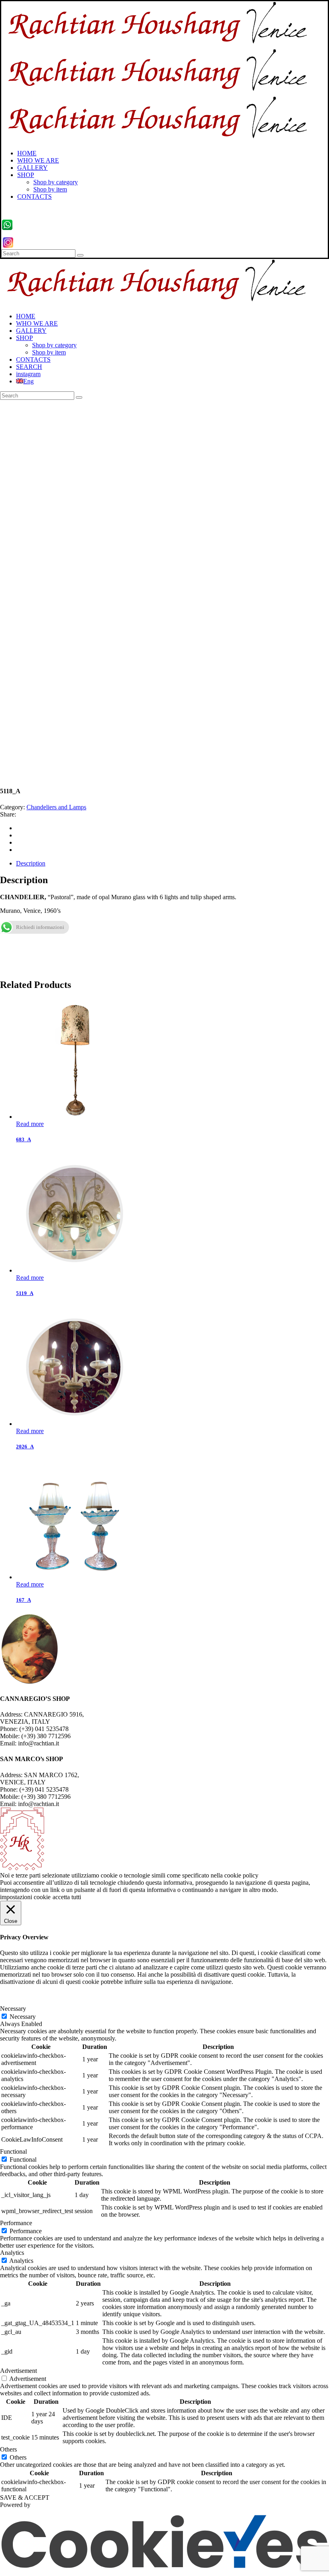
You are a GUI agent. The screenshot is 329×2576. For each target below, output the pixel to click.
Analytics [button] (12, 2253)
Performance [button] (16, 2223)
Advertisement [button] (18, 2371)
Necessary (23, 2017)
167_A (23, 1600)
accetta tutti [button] (67, 1897)
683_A (23, 1139)
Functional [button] (13, 2151)
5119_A (25, 1293)
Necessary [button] (13, 2009)
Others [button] (8, 2449)
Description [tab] (31, 863)
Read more (30, 1124)
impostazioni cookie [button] (25, 1897)
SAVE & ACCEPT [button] (25, 2498)
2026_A (25, 1447)
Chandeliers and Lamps (56, 807)
